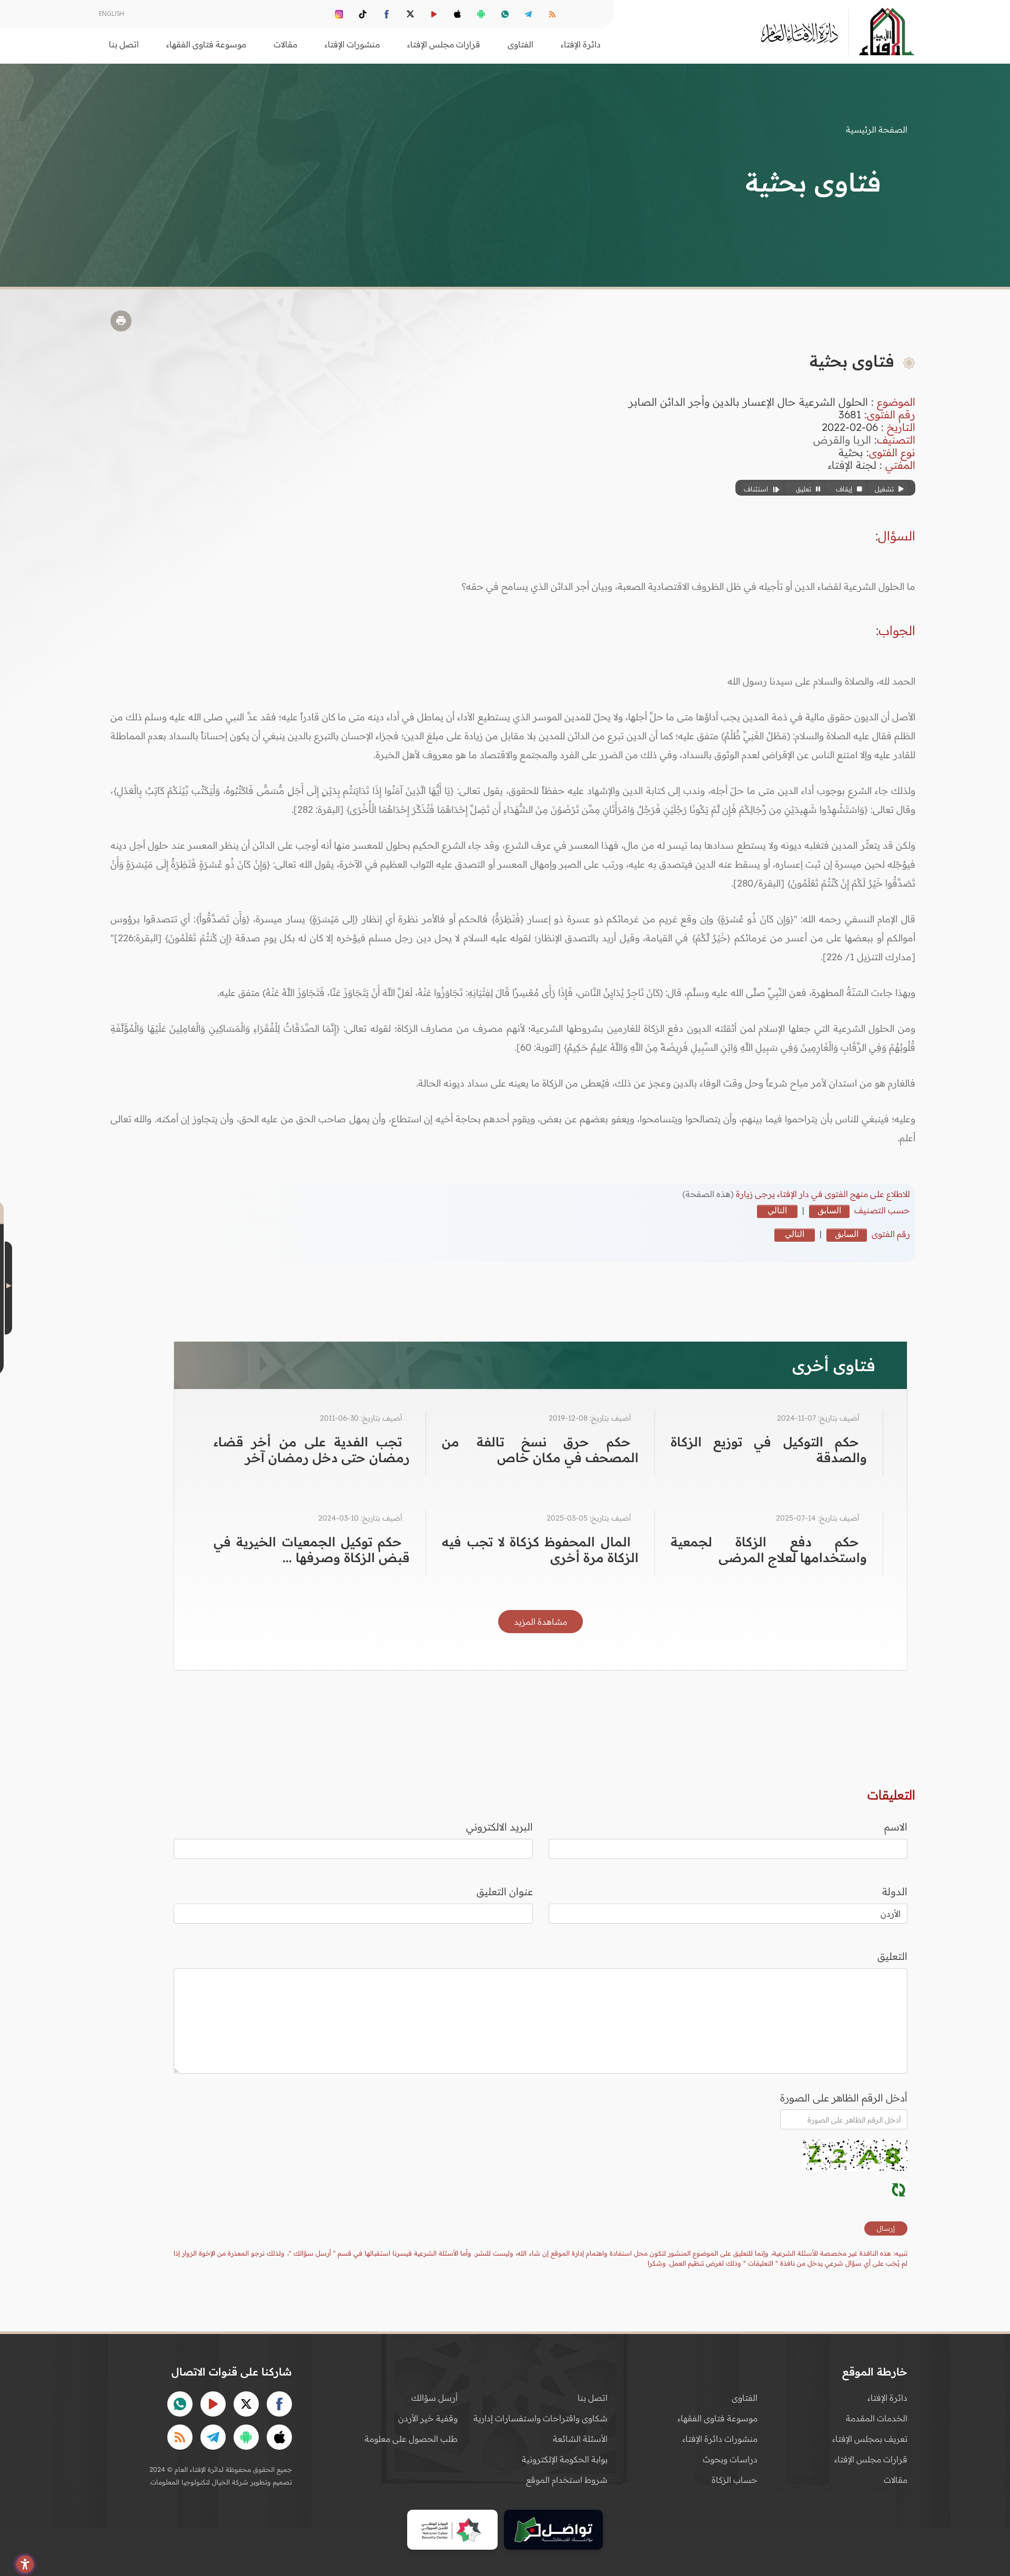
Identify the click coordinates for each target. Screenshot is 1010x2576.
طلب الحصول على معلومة (411, 2439)
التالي (777, 1210)
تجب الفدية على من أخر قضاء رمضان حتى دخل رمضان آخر (312, 1450)
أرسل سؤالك (435, 2398)
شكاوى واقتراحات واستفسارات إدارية (541, 2418)
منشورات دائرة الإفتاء (720, 2439)
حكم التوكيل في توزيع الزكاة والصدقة (769, 1450)
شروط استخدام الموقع (567, 2480)
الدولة (895, 1891)
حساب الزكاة (735, 2480)
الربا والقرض (842, 440)
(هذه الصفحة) (709, 1194)
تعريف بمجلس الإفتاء (870, 2439)
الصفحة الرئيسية (877, 129)
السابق (829, 1210)
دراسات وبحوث (730, 2459)
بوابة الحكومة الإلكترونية (565, 2459)
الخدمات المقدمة (877, 2418)
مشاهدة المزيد (541, 1622)
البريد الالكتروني (499, 1827)
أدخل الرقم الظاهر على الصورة (844, 2098)
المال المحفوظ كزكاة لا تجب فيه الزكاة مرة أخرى (540, 1549)
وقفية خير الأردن (428, 2418)
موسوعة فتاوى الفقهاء (718, 2418)
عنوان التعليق (505, 1891)
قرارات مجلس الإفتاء (871, 2459)
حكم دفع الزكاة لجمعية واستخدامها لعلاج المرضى (769, 1549)
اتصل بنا (124, 44)
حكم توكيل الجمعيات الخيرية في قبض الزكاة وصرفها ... (312, 1549)
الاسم (896, 1827)
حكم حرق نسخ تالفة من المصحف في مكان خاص (540, 1450)
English (112, 13)
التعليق (892, 1956)
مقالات (896, 2480)
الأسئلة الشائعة (580, 2439)
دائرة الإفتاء (887, 2398)
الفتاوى (745, 2398)
